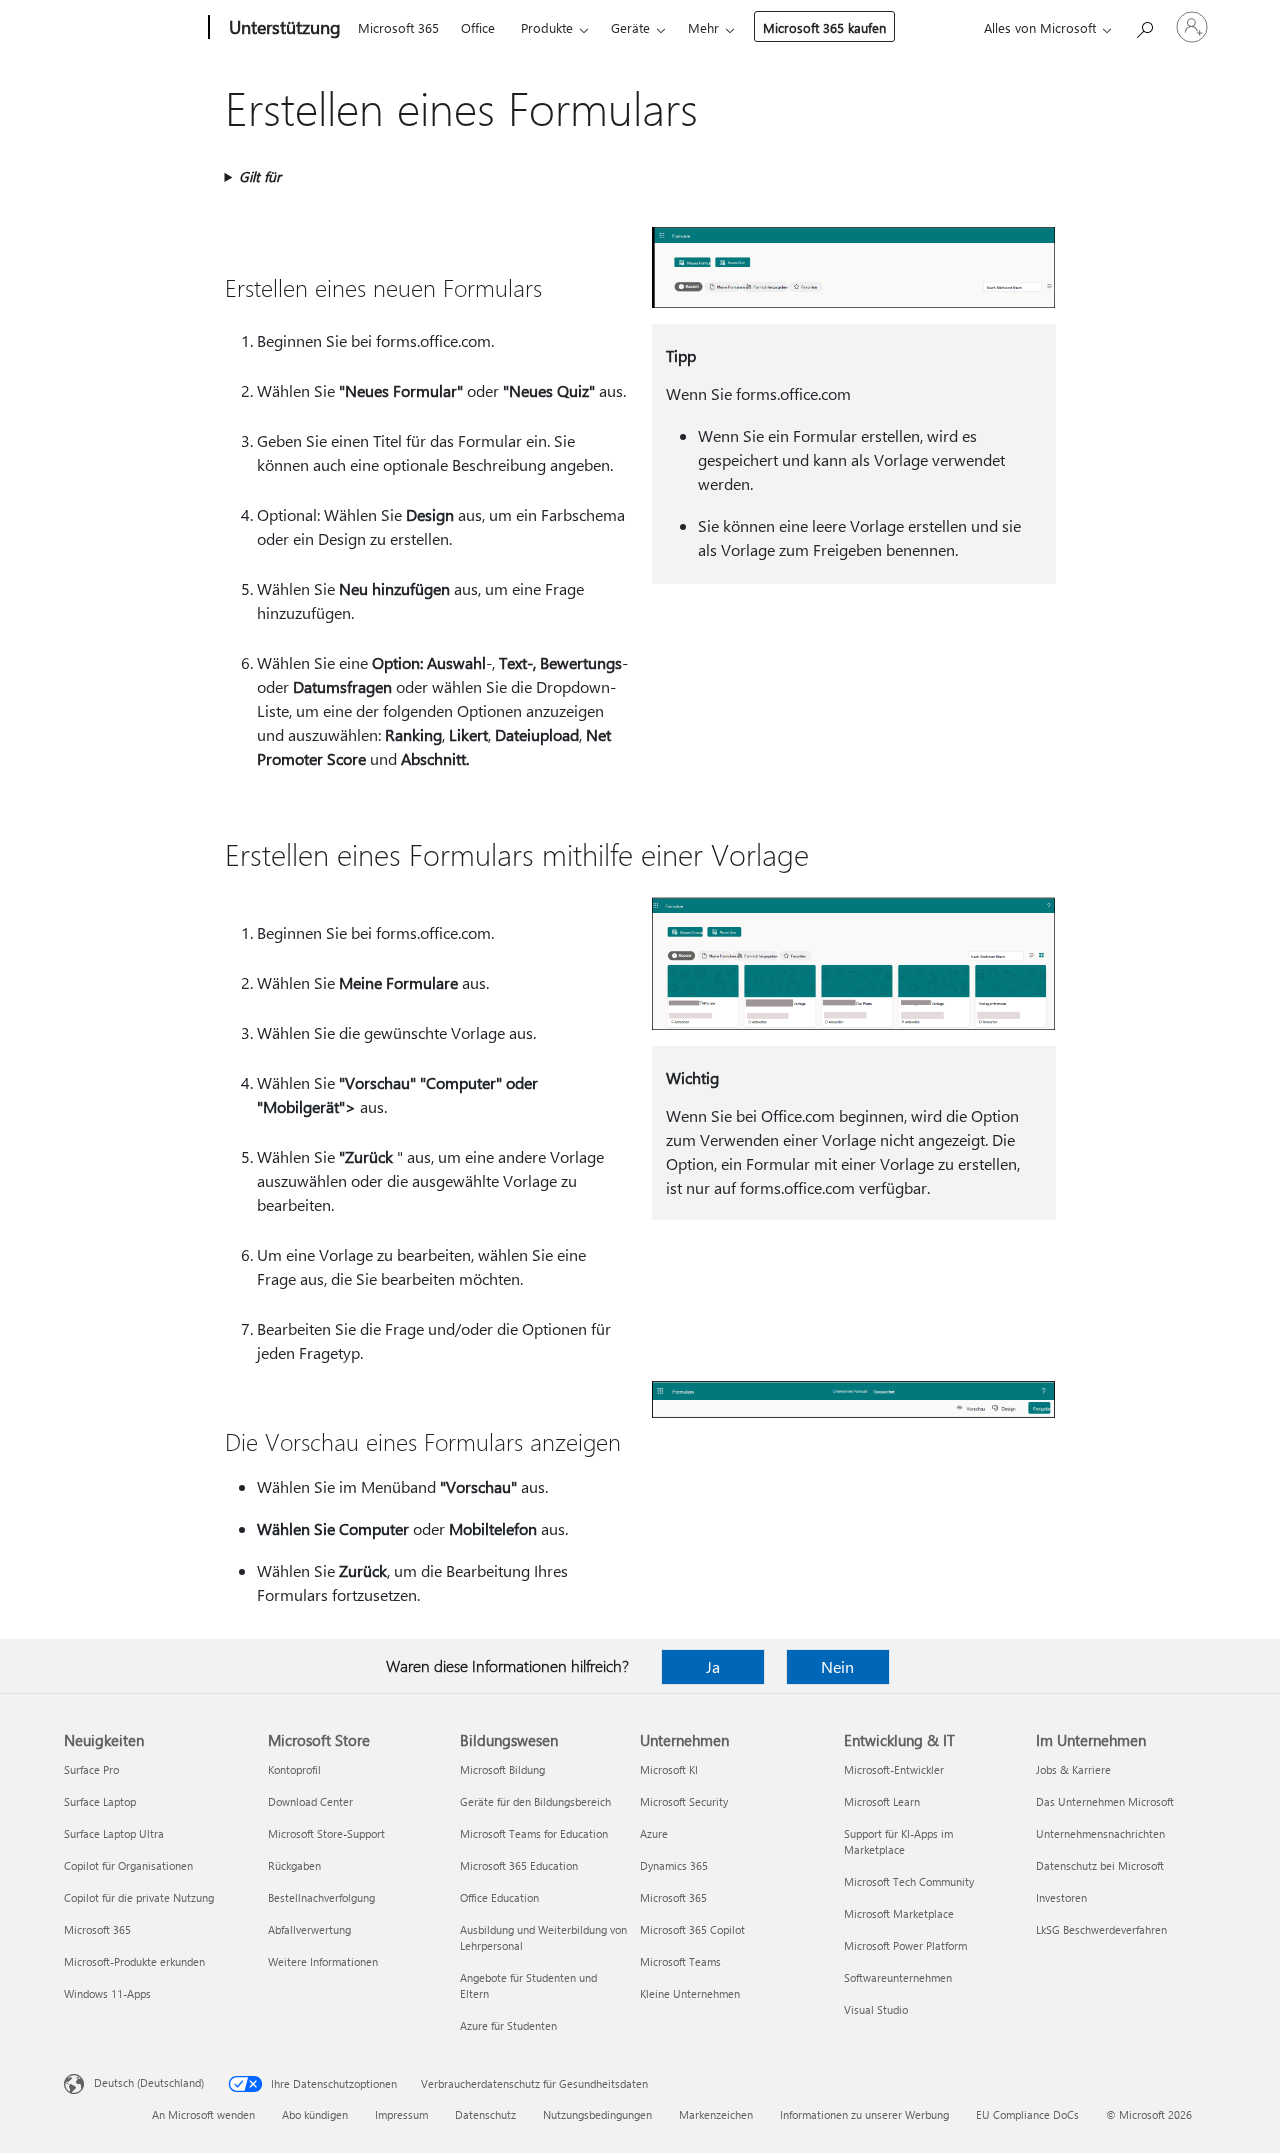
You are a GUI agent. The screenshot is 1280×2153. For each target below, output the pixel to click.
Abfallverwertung (309, 1929)
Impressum (401, 2114)
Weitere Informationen (323, 1961)
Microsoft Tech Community (909, 1881)
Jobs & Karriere (1073, 1769)
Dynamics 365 (674, 1865)
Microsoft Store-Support (326, 1833)
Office (478, 27)
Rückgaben (294, 1865)
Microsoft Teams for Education (534, 1833)
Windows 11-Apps (107, 1993)
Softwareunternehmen (898, 1977)
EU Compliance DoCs (1027, 2114)
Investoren (1061, 1897)
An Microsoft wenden (203, 2114)
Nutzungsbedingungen (597, 2114)
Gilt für (260, 176)
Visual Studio (876, 2009)
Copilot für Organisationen (128, 1865)
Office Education (499, 1897)
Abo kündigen (315, 2114)
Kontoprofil (294, 1769)
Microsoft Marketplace (899, 1913)
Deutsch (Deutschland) (149, 2082)
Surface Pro (91, 1769)
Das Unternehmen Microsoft (1105, 1801)
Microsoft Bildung (502, 1769)
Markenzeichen (716, 2114)
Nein (837, 1666)
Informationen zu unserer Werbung (864, 2114)
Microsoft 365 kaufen (824, 27)
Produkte (547, 27)
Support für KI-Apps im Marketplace (898, 1841)
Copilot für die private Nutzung (139, 1897)
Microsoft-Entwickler (894, 1769)
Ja (713, 1666)
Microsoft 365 (398, 27)
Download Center (310, 1801)
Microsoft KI (669, 1769)
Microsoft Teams (680, 1961)
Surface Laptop (100, 1801)
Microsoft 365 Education (519, 1865)
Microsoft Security (684, 1801)
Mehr (703, 27)
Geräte (630, 27)
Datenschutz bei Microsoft (1100, 1865)
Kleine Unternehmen (690, 1993)
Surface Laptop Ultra (114, 1833)
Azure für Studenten (508, 2025)
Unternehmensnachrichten (1100, 1833)
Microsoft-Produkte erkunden (134, 1961)
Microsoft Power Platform (905, 1945)
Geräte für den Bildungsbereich (535, 1801)
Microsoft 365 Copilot (692, 1929)
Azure (654, 1833)
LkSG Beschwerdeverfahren (1101, 1929)
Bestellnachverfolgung (321, 1897)
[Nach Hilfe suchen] (1144, 25)
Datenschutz (485, 2114)
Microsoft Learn (882, 1801)
